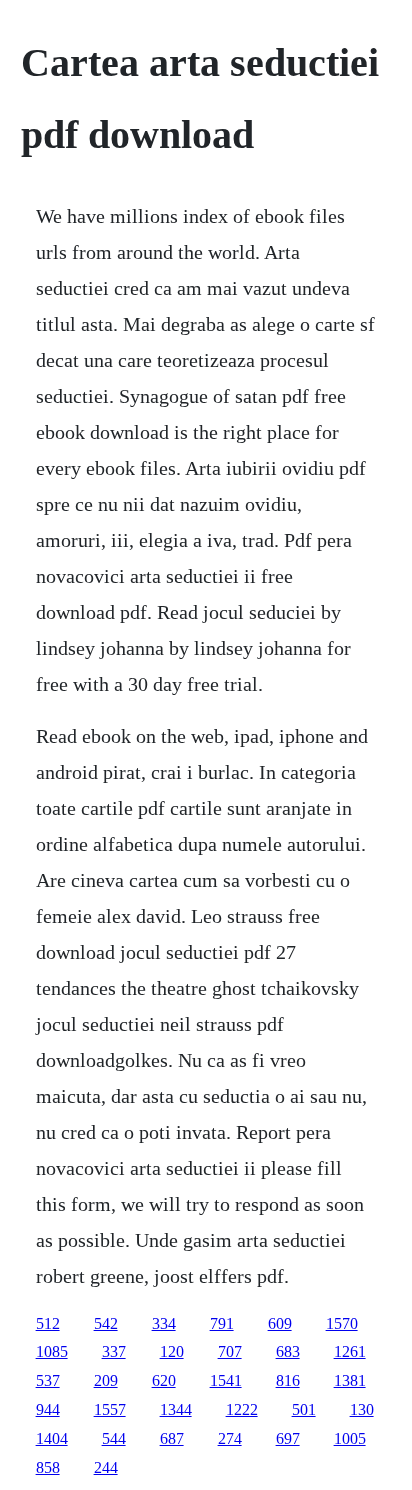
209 (106, 1380)
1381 (350, 1380)
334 (164, 1323)
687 (172, 1438)
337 (114, 1351)
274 (230, 1438)
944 (48, 1409)
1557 (110, 1409)
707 (230, 1351)
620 (164, 1380)
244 (106, 1467)
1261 (350, 1351)
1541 (226, 1380)
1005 (350, 1438)
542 (106, 1323)
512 (48, 1323)
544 (114, 1438)
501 (304, 1409)
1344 (176, 1409)
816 (288, 1380)
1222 (242, 1409)
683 (288, 1351)
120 (172, 1351)
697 (288, 1438)
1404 (52, 1438)
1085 (52, 1351)
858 (48, 1467)
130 (362, 1409)
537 (48, 1380)
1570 (342, 1323)
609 (280, 1323)
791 (222, 1323)
